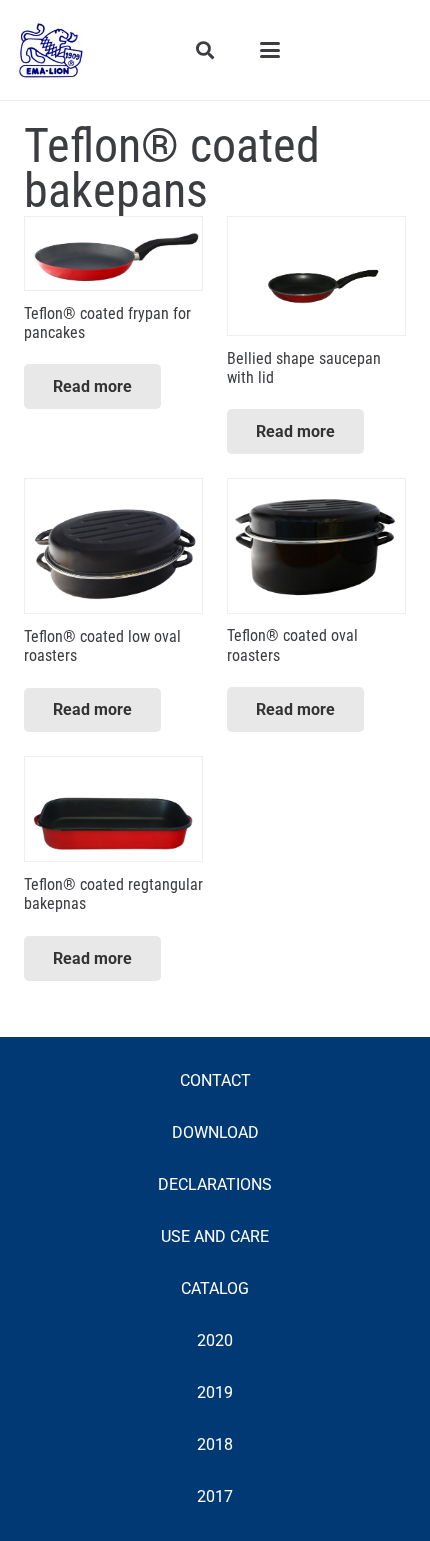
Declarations (215, 1184)
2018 (215, 1444)
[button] (206, 50)
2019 (215, 1392)
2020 (215, 1340)
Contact (215, 1080)
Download (215, 1132)
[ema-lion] (51, 50)
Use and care (215, 1236)
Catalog (215, 1288)
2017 (215, 1496)
